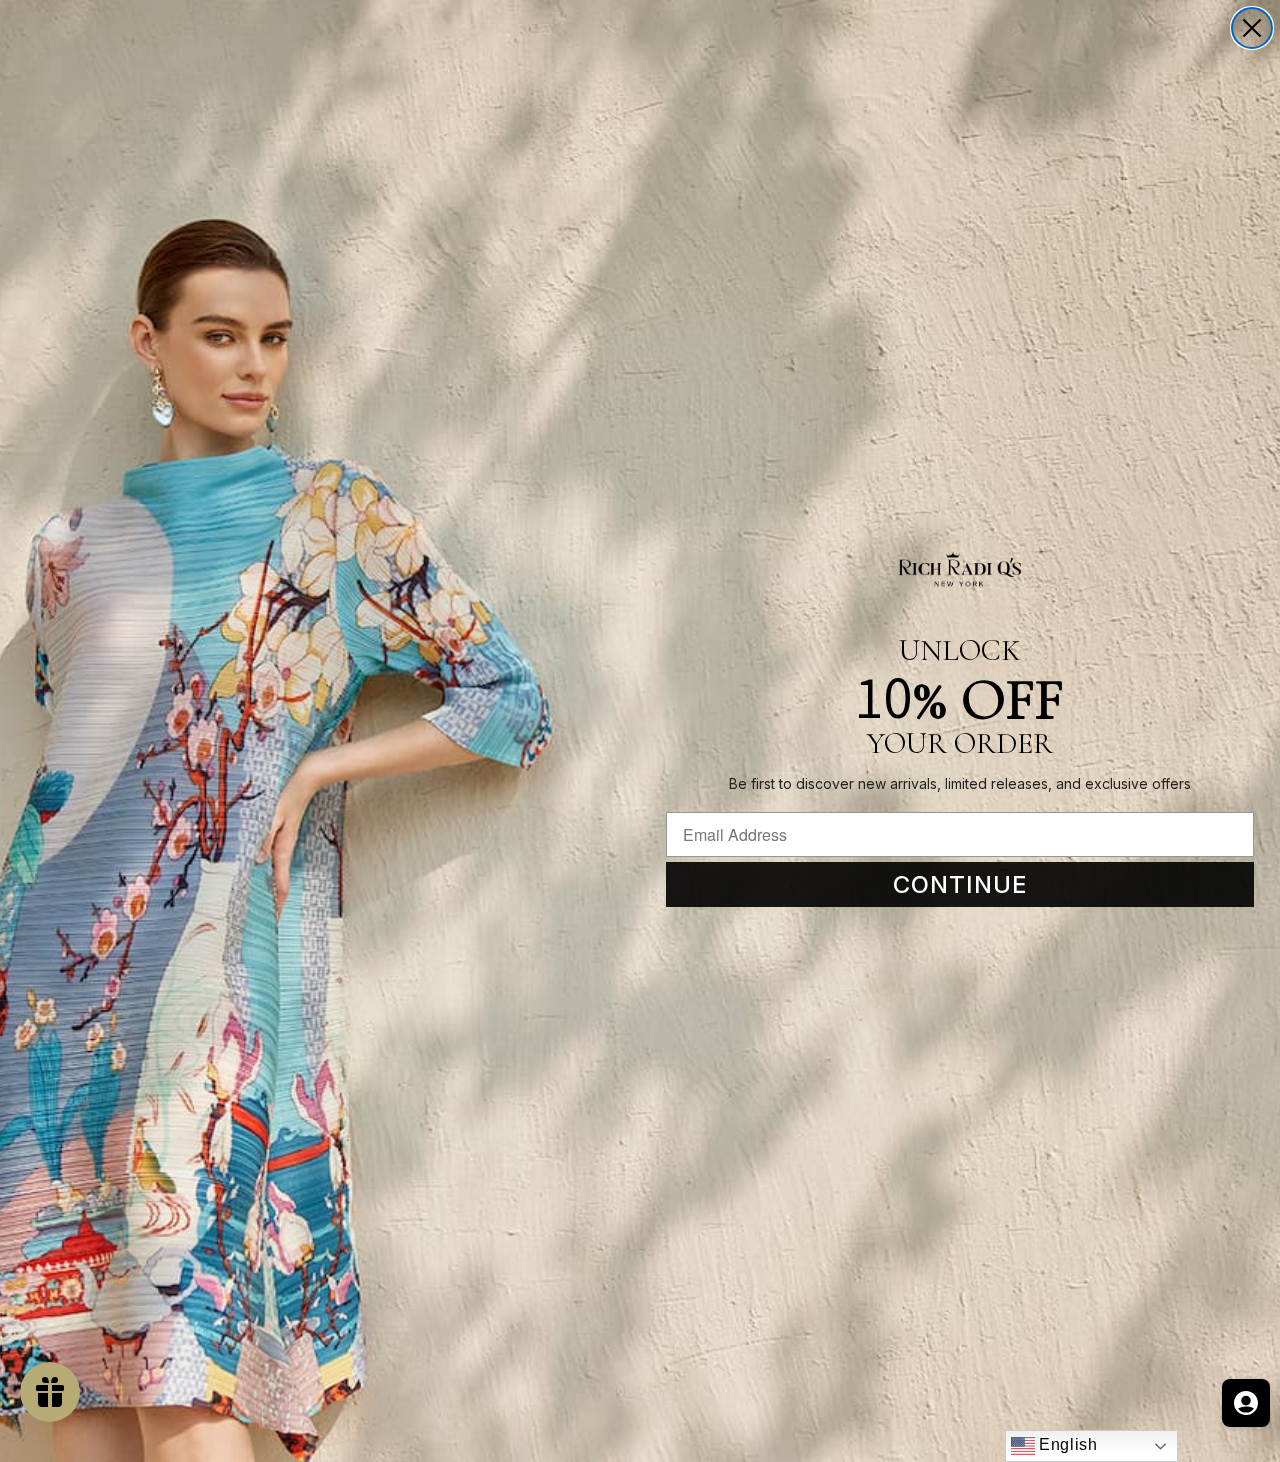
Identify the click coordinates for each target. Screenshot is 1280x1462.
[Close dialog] (1252, 28)
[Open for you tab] (1246, 1403)
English (1066, 1444)
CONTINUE (960, 884)
